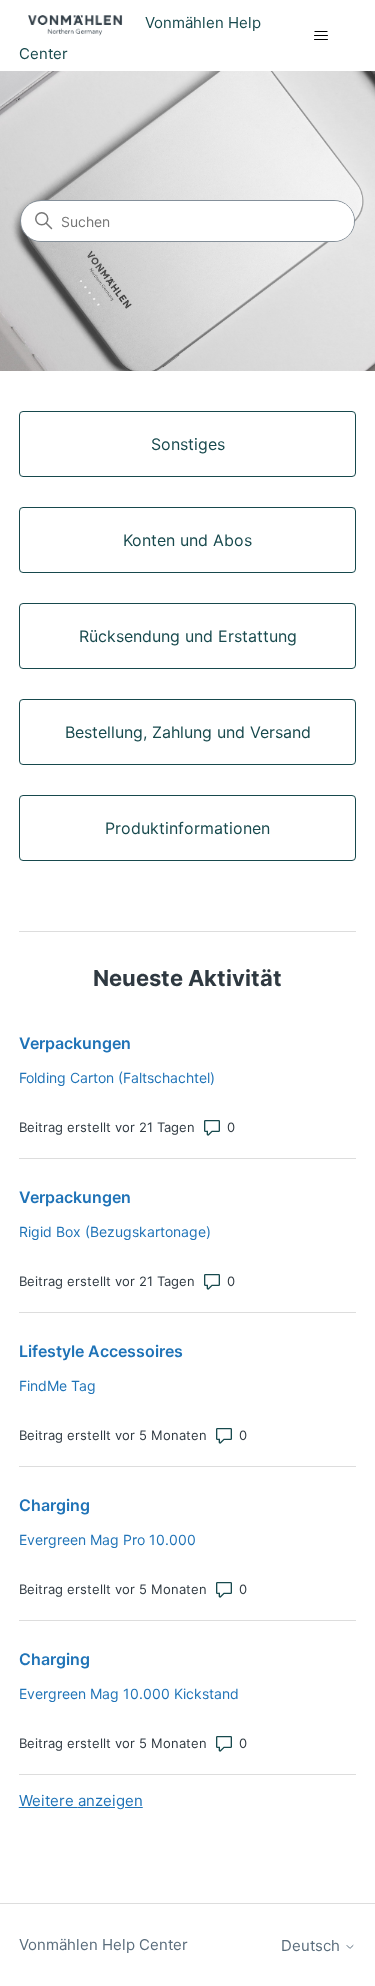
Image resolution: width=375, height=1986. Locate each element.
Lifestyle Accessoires (101, 1351)
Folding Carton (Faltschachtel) (117, 1077)
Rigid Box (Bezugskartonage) (115, 1231)
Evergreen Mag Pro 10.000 (107, 1539)
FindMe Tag (57, 1385)
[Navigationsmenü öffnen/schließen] (320, 36)
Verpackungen (75, 1043)
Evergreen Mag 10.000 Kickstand (129, 1693)
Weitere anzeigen (81, 1800)
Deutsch (312, 1945)
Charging (54, 1505)
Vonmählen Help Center (103, 1944)
